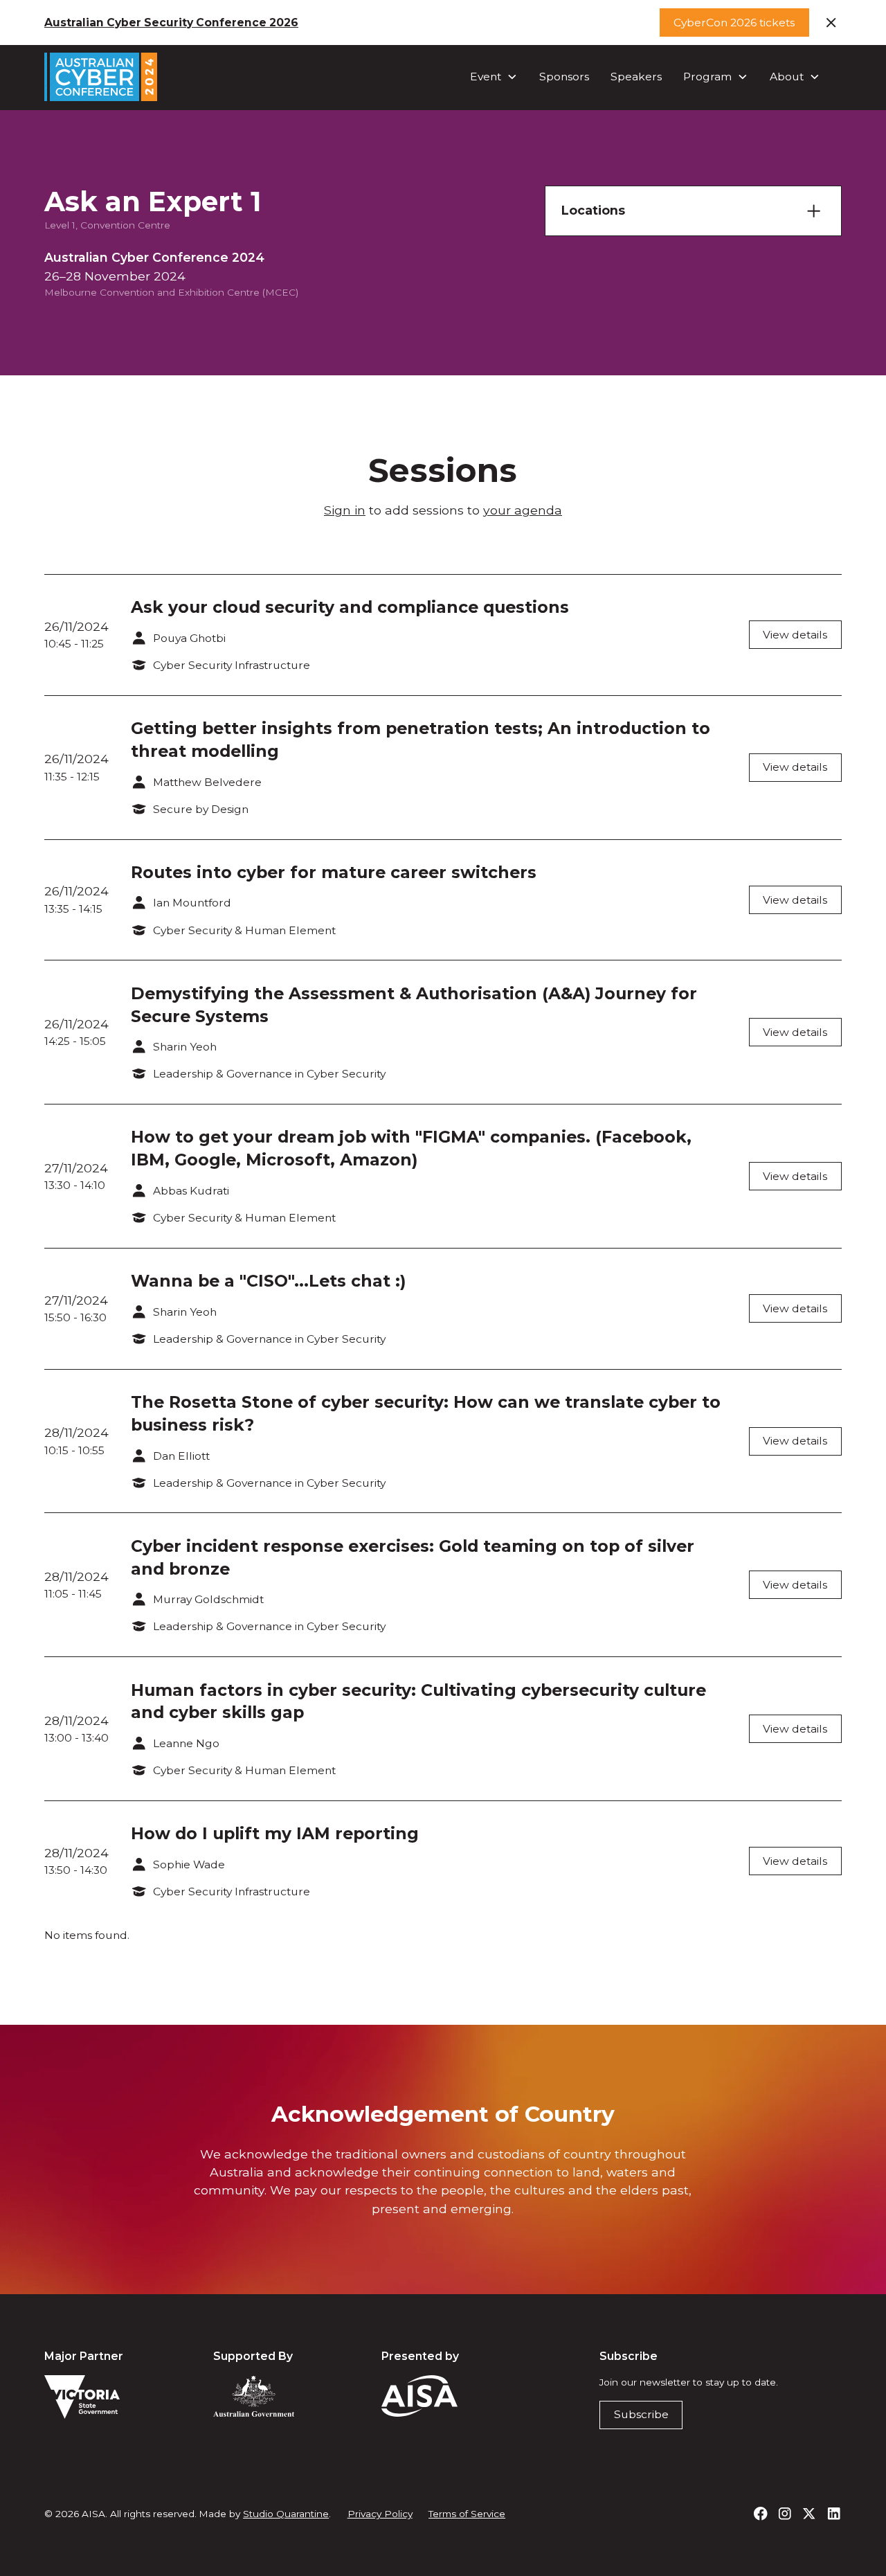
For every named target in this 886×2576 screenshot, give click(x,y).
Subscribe (641, 2414)
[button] (494, 77)
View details (795, 635)
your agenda (523, 510)
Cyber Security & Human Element (244, 930)
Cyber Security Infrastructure (232, 665)
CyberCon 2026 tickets (734, 23)
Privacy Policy (380, 2514)
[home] (101, 77)
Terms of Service (467, 2514)
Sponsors (564, 77)
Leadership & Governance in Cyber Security (269, 1074)
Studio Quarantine (286, 2514)
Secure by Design (201, 809)
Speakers (636, 77)
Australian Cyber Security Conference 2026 (171, 23)
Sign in (345, 510)
